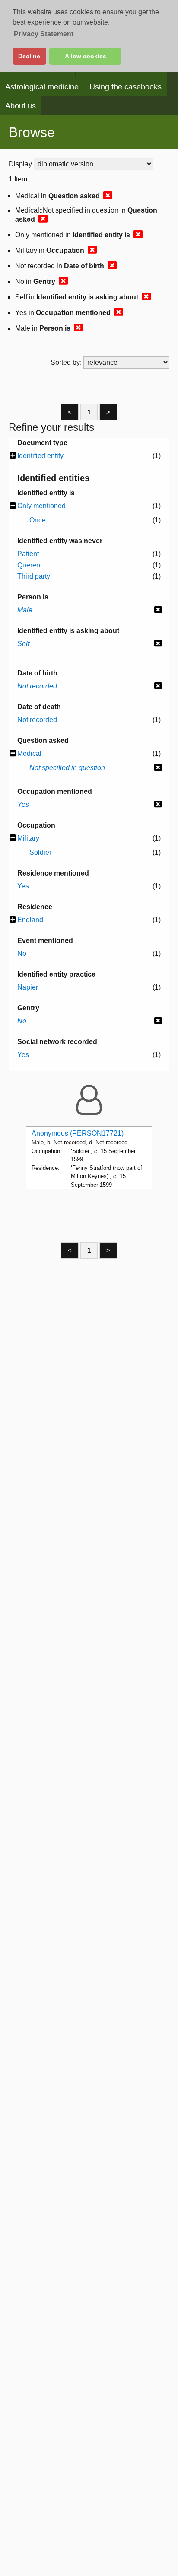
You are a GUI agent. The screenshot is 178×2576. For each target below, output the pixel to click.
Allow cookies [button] (86, 56)
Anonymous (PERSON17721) (78, 1133)
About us (21, 106)
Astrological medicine (42, 87)
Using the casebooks (126, 87)
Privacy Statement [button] (44, 34)
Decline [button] (29, 56)
